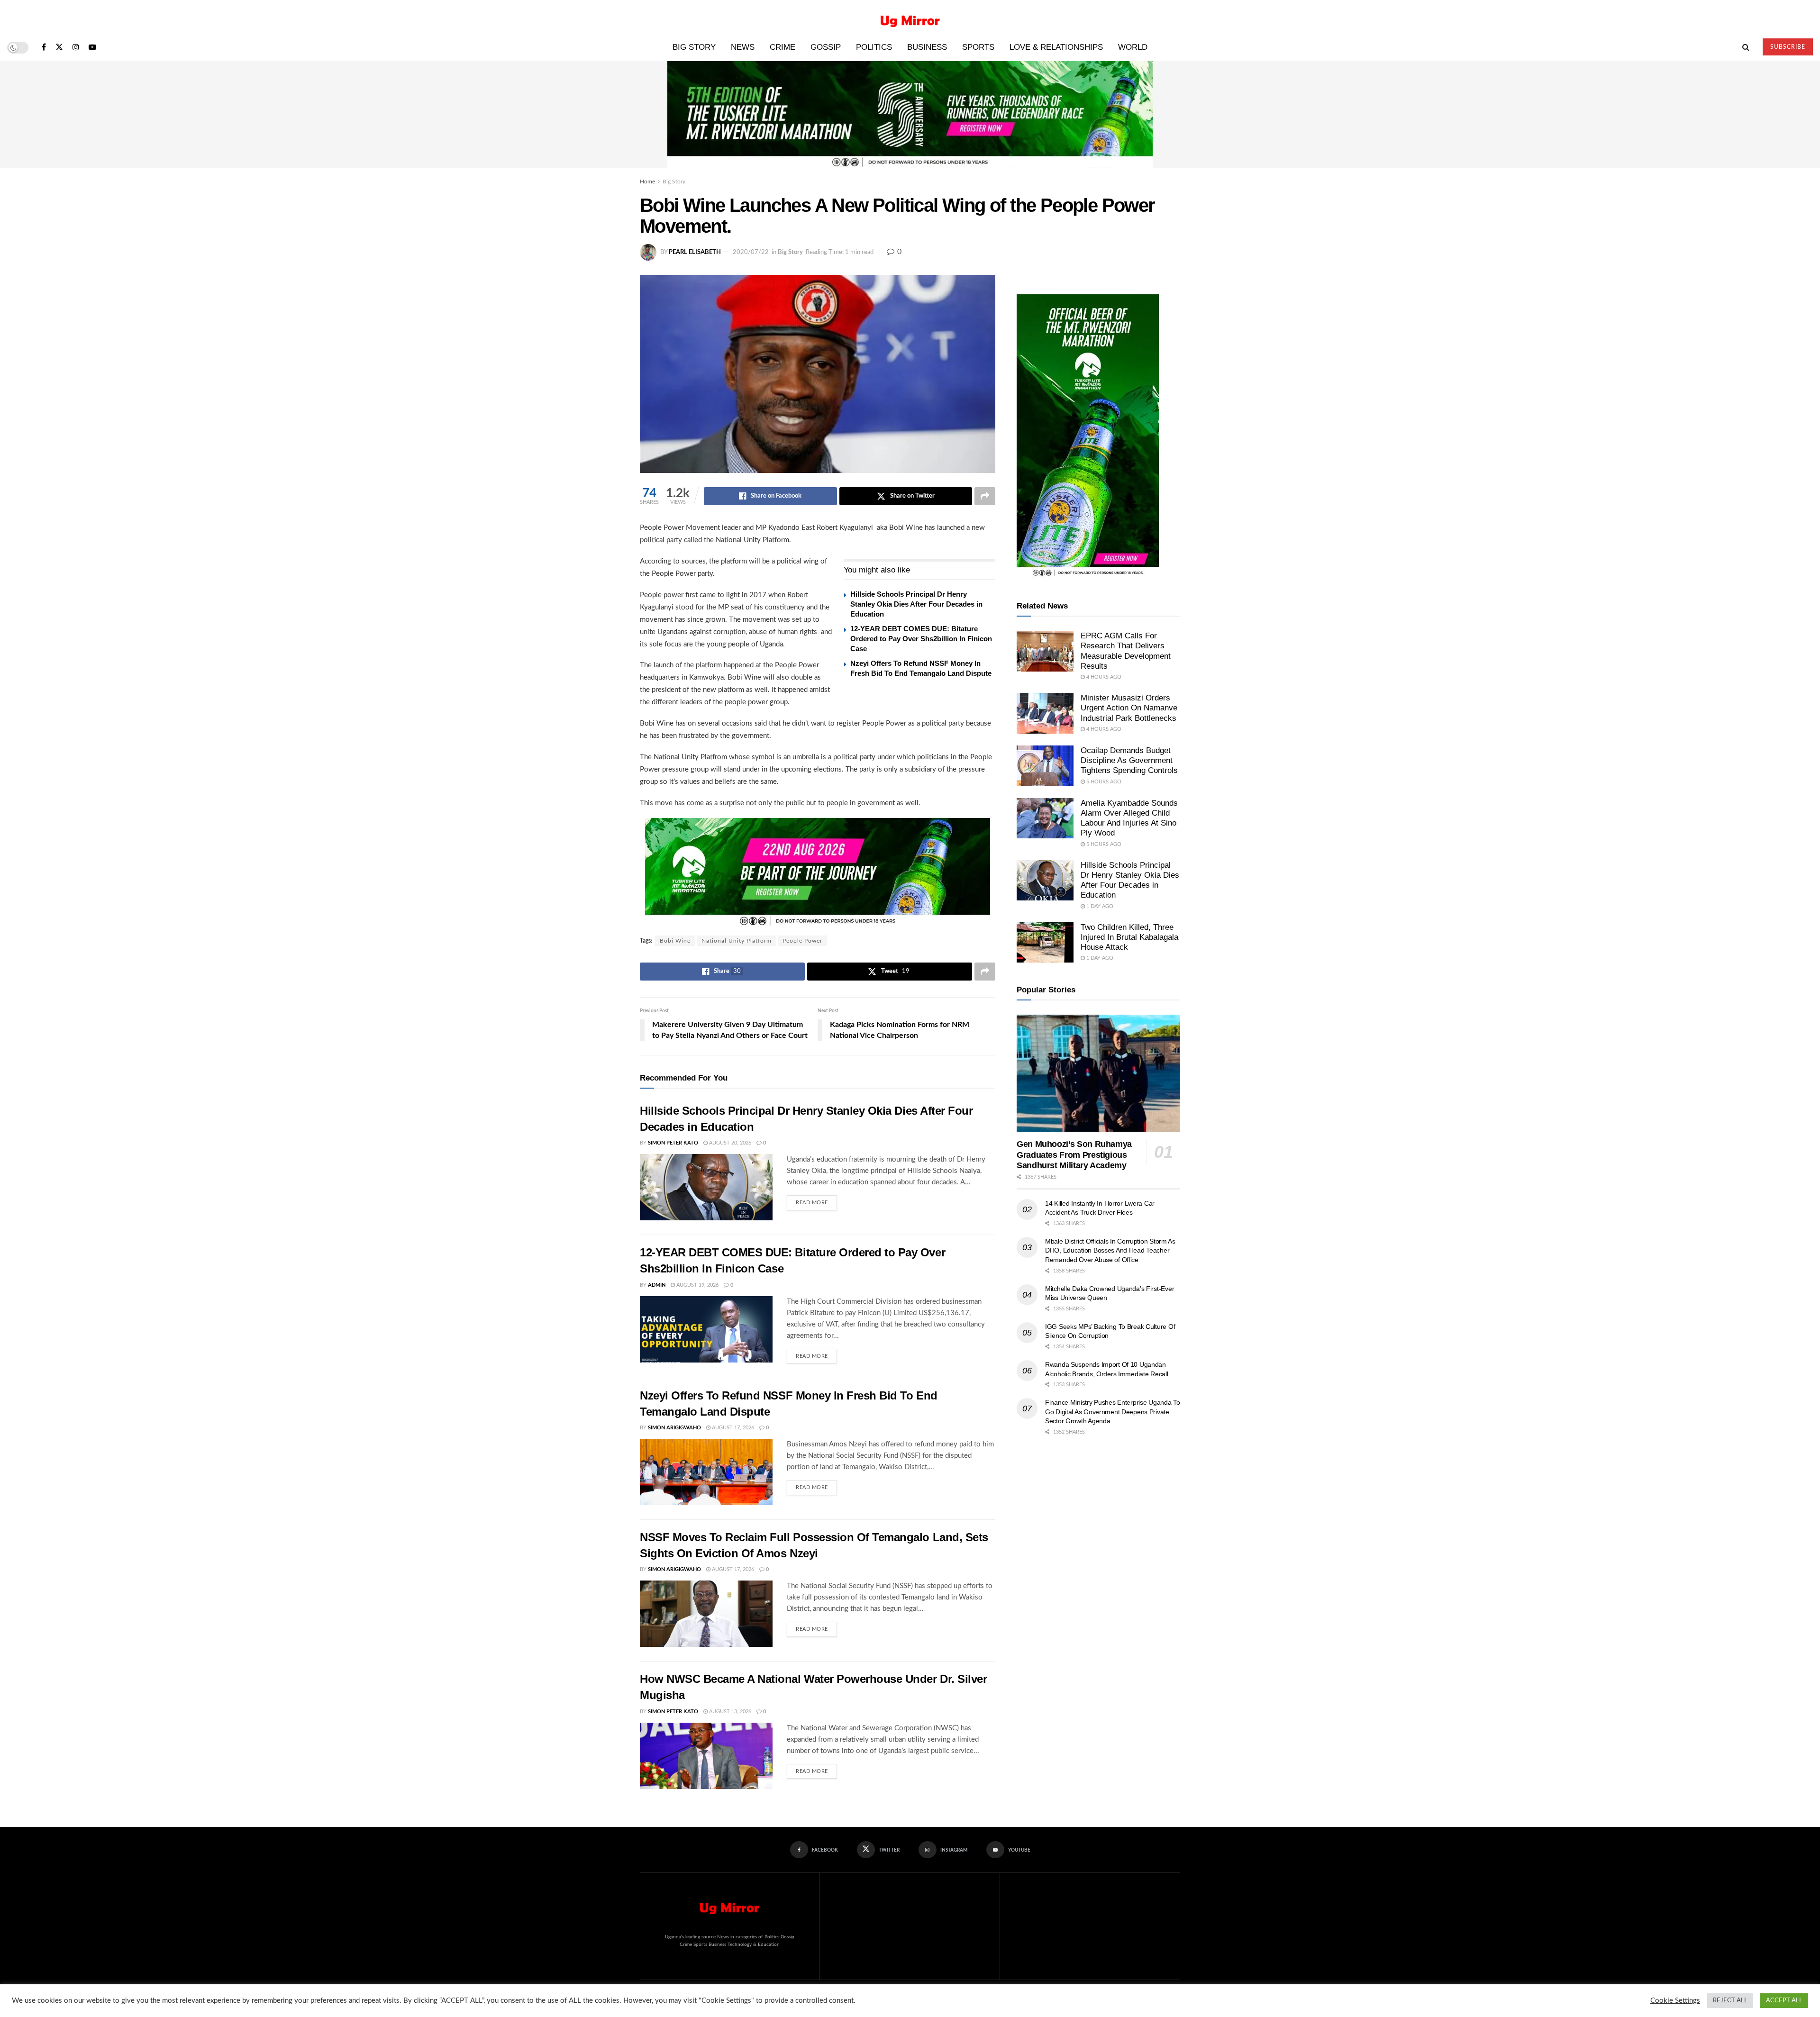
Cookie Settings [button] (1675, 2001)
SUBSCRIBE (1788, 47)
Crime (783, 47)
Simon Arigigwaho (674, 1428)
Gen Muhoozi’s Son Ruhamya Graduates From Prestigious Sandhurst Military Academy (1074, 1155)
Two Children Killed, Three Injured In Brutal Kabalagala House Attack (1129, 937)
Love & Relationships (1056, 47)
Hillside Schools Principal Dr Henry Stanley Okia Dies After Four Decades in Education (916, 604)
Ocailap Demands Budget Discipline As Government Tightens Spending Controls (1129, 761)
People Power (802, 941)
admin (657, 1285)
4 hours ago (1103, 677)
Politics (874, 47)
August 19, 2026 (697, 1285)
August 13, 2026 (729, 1712)
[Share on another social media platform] (985, 496)
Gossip (826, 47)
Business (927, 47)
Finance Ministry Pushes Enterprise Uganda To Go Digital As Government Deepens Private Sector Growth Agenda (1113, 1412)
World (1133, 47)
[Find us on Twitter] (59, 48)
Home (647, 182)
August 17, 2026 (732, 1428)
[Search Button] (1746, 47)
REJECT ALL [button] (1730, 2001)
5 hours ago (1103, 782)
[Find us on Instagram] (76, 48)
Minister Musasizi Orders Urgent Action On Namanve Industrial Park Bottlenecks (1129, 708)
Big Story (694, 47)
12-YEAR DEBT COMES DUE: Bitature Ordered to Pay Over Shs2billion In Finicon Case (921, 639)
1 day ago (1099, 906)
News (743, 47)
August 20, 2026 (729, 1143)
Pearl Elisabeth (695, 252)
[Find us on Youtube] (92, 48)
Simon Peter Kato (673, 1143)
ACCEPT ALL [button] (1784, 2001)
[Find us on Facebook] (44, 48)
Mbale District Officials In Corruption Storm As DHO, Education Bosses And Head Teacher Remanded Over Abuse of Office (1110, 1250)
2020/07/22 (751, 252)
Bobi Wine (675, 941)
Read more (816, 1200)
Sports (978, 47)
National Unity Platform (737, 941)
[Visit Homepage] (910, 17)
